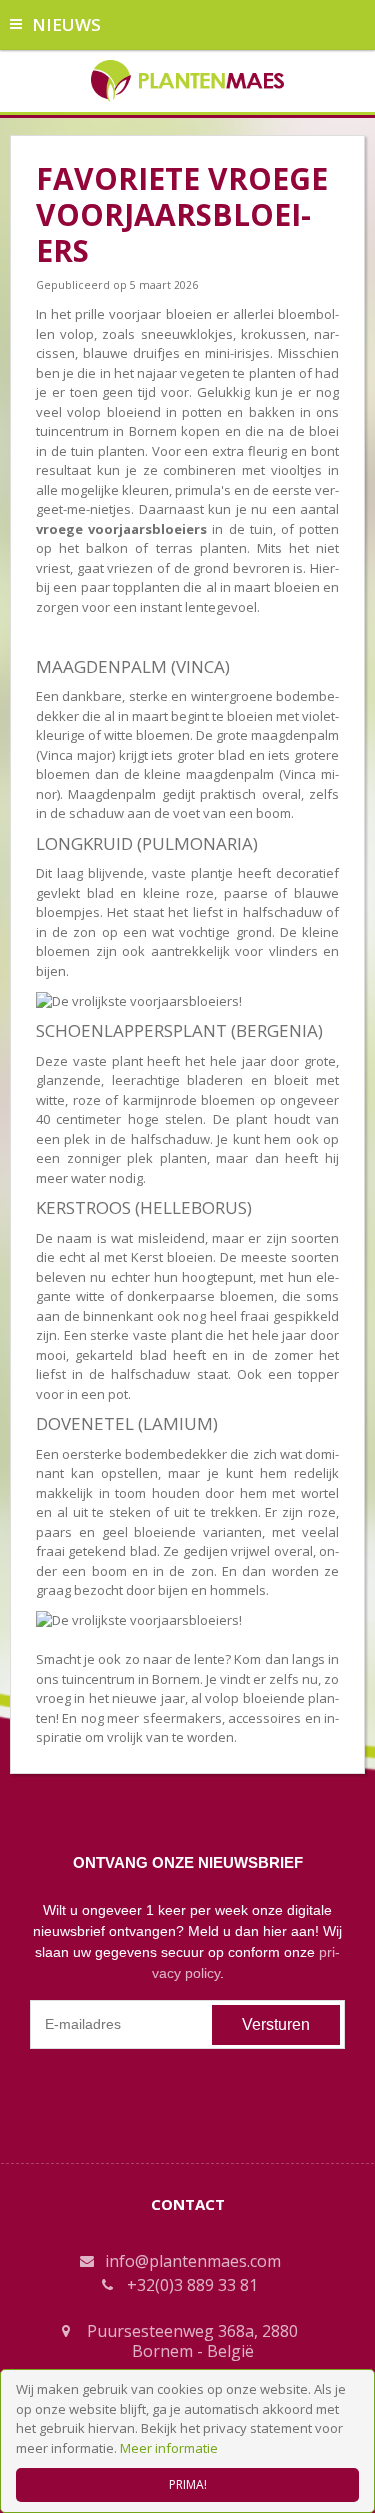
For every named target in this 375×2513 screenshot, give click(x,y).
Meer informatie (169, 2448)
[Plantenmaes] (187, 79)
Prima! (188, 2484)
